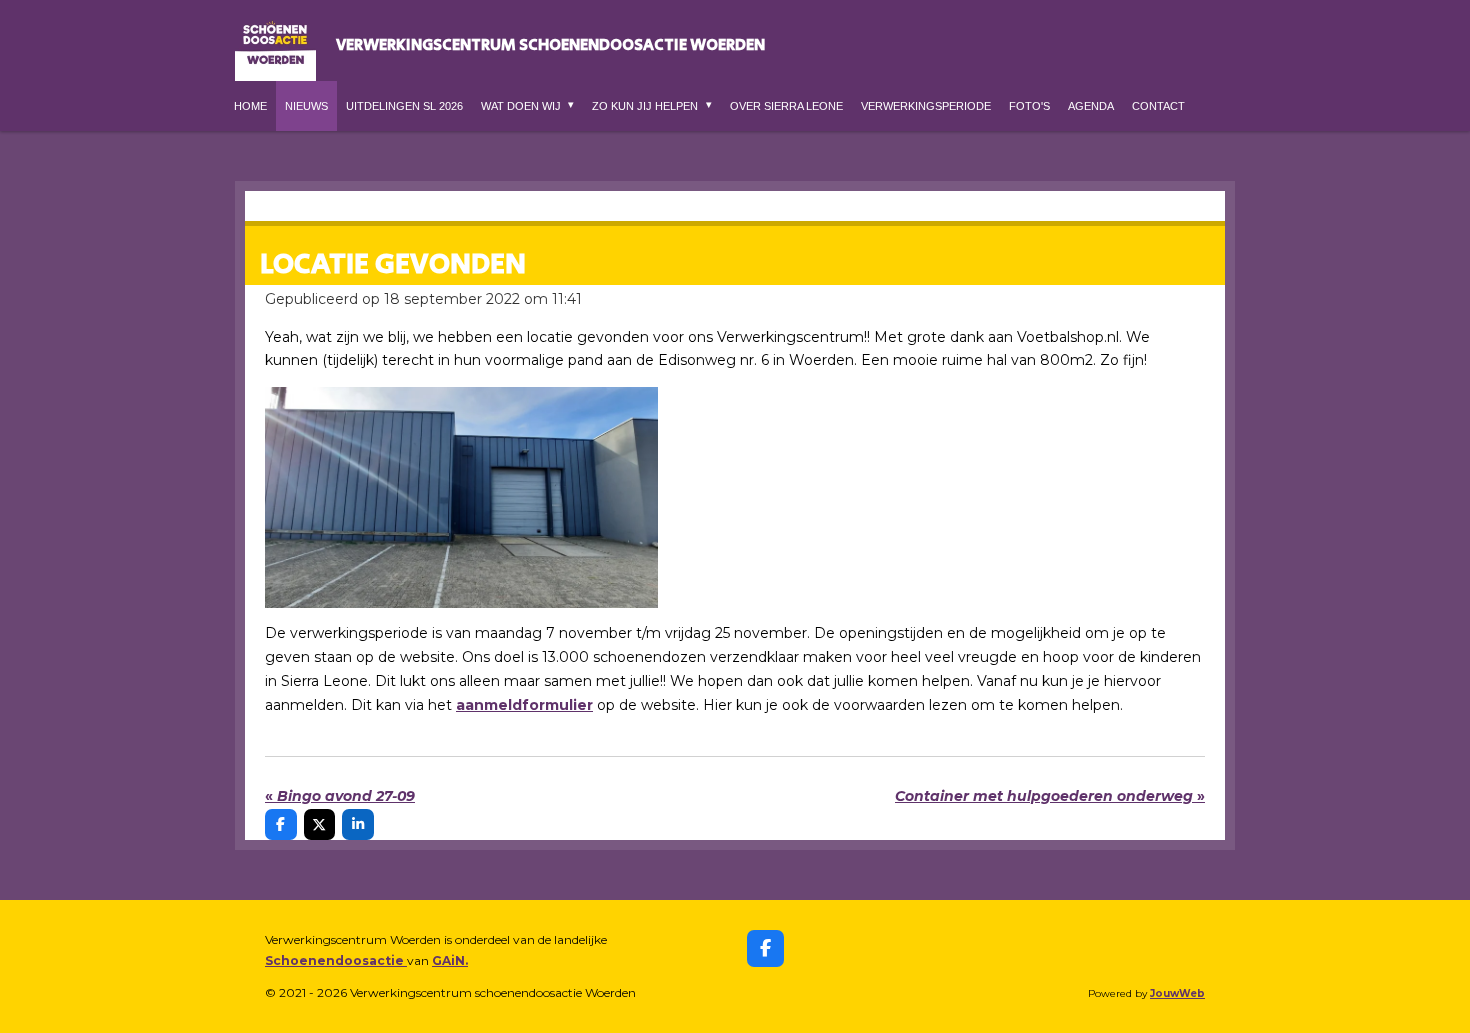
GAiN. (450, 960)
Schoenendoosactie (336, 960)
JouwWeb (1177, 993)
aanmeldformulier (524, 705)
